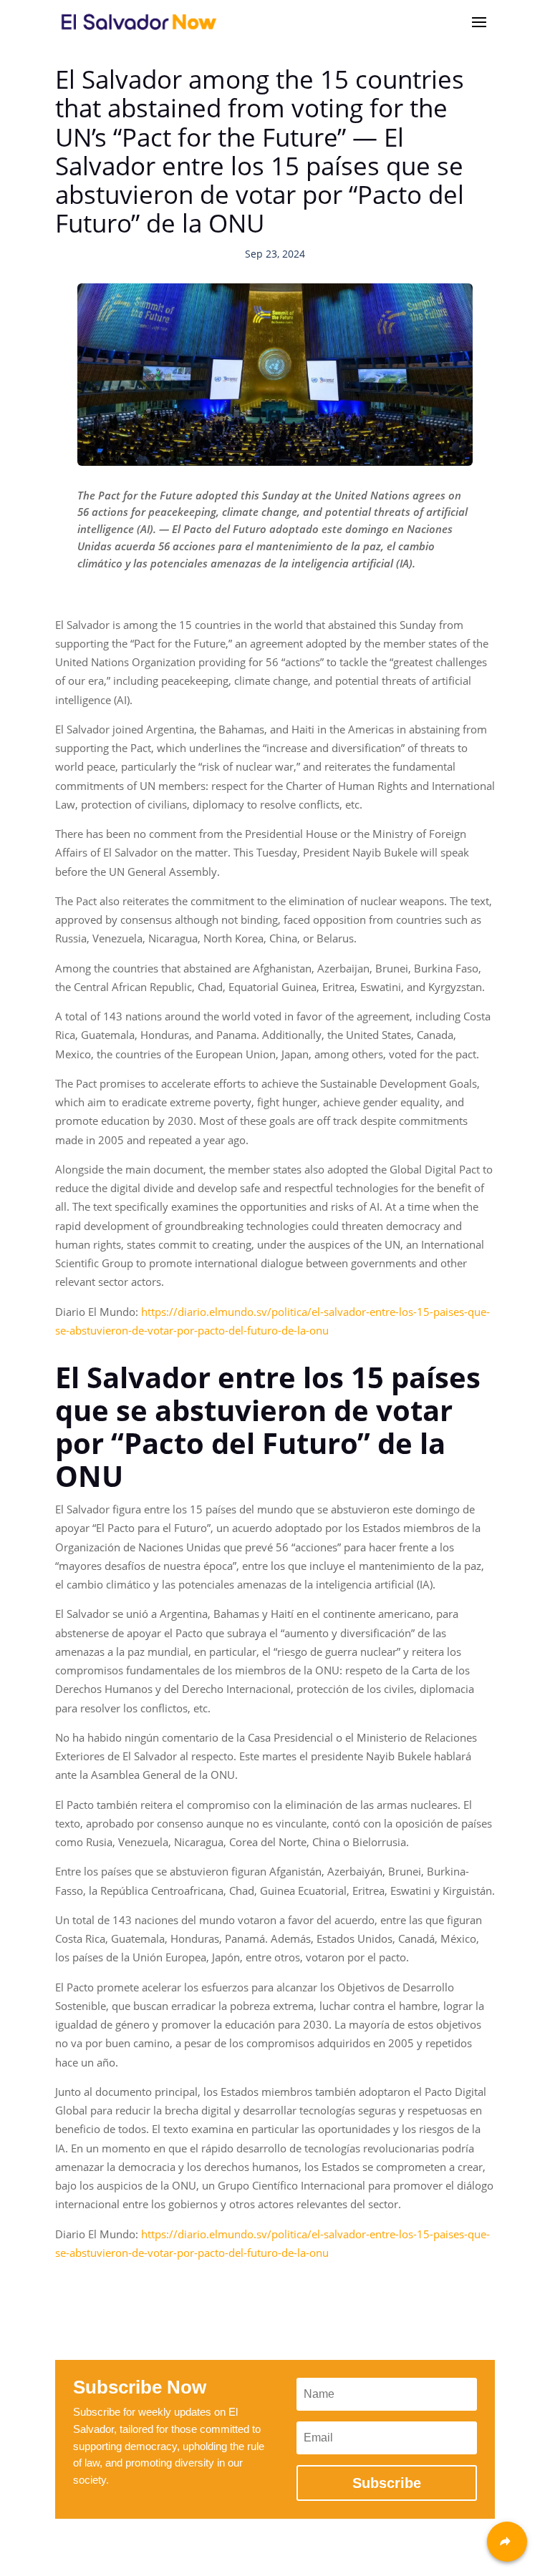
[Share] (507, 2542)
